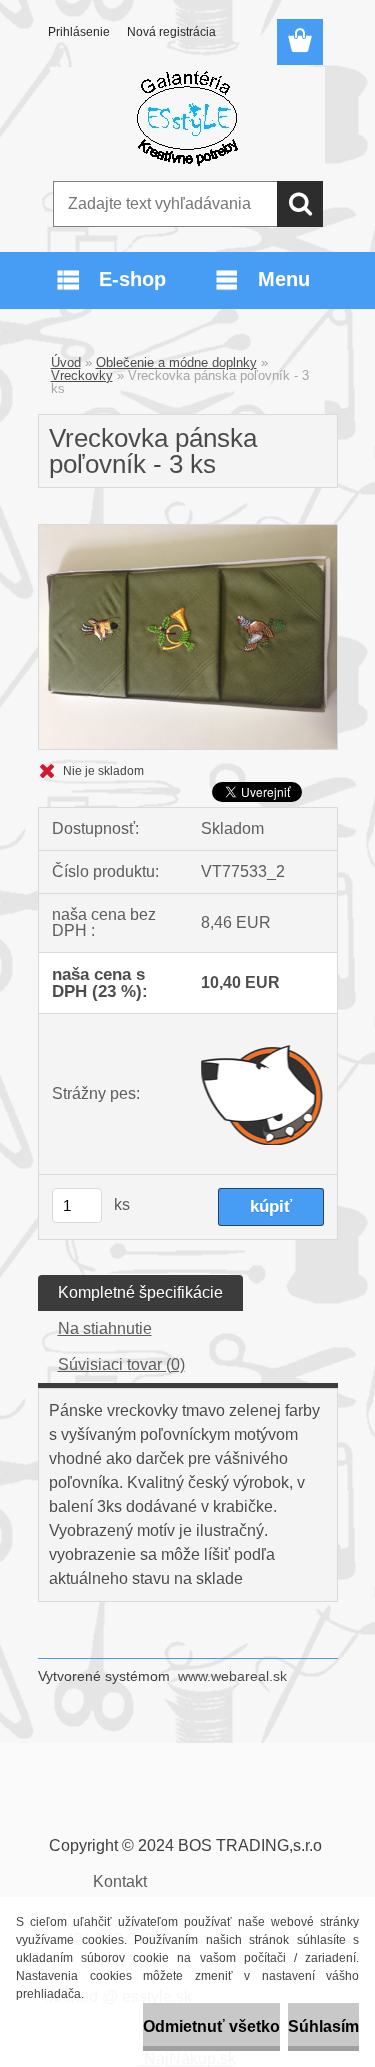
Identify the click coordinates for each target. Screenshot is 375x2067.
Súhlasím (323, 2026)
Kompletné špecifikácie (140, 1292)
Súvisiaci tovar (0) (121, 1364)
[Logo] (187, 117)
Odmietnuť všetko (211, 2026)
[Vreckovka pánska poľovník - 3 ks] (188, 532)
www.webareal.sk (232, 1676)
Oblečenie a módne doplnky (176, 362)
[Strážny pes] (262, 1094)
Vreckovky (82, 375)
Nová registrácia (171, 32)
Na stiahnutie (105, 1328)
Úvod (66, 362)
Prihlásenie (79, 32)
